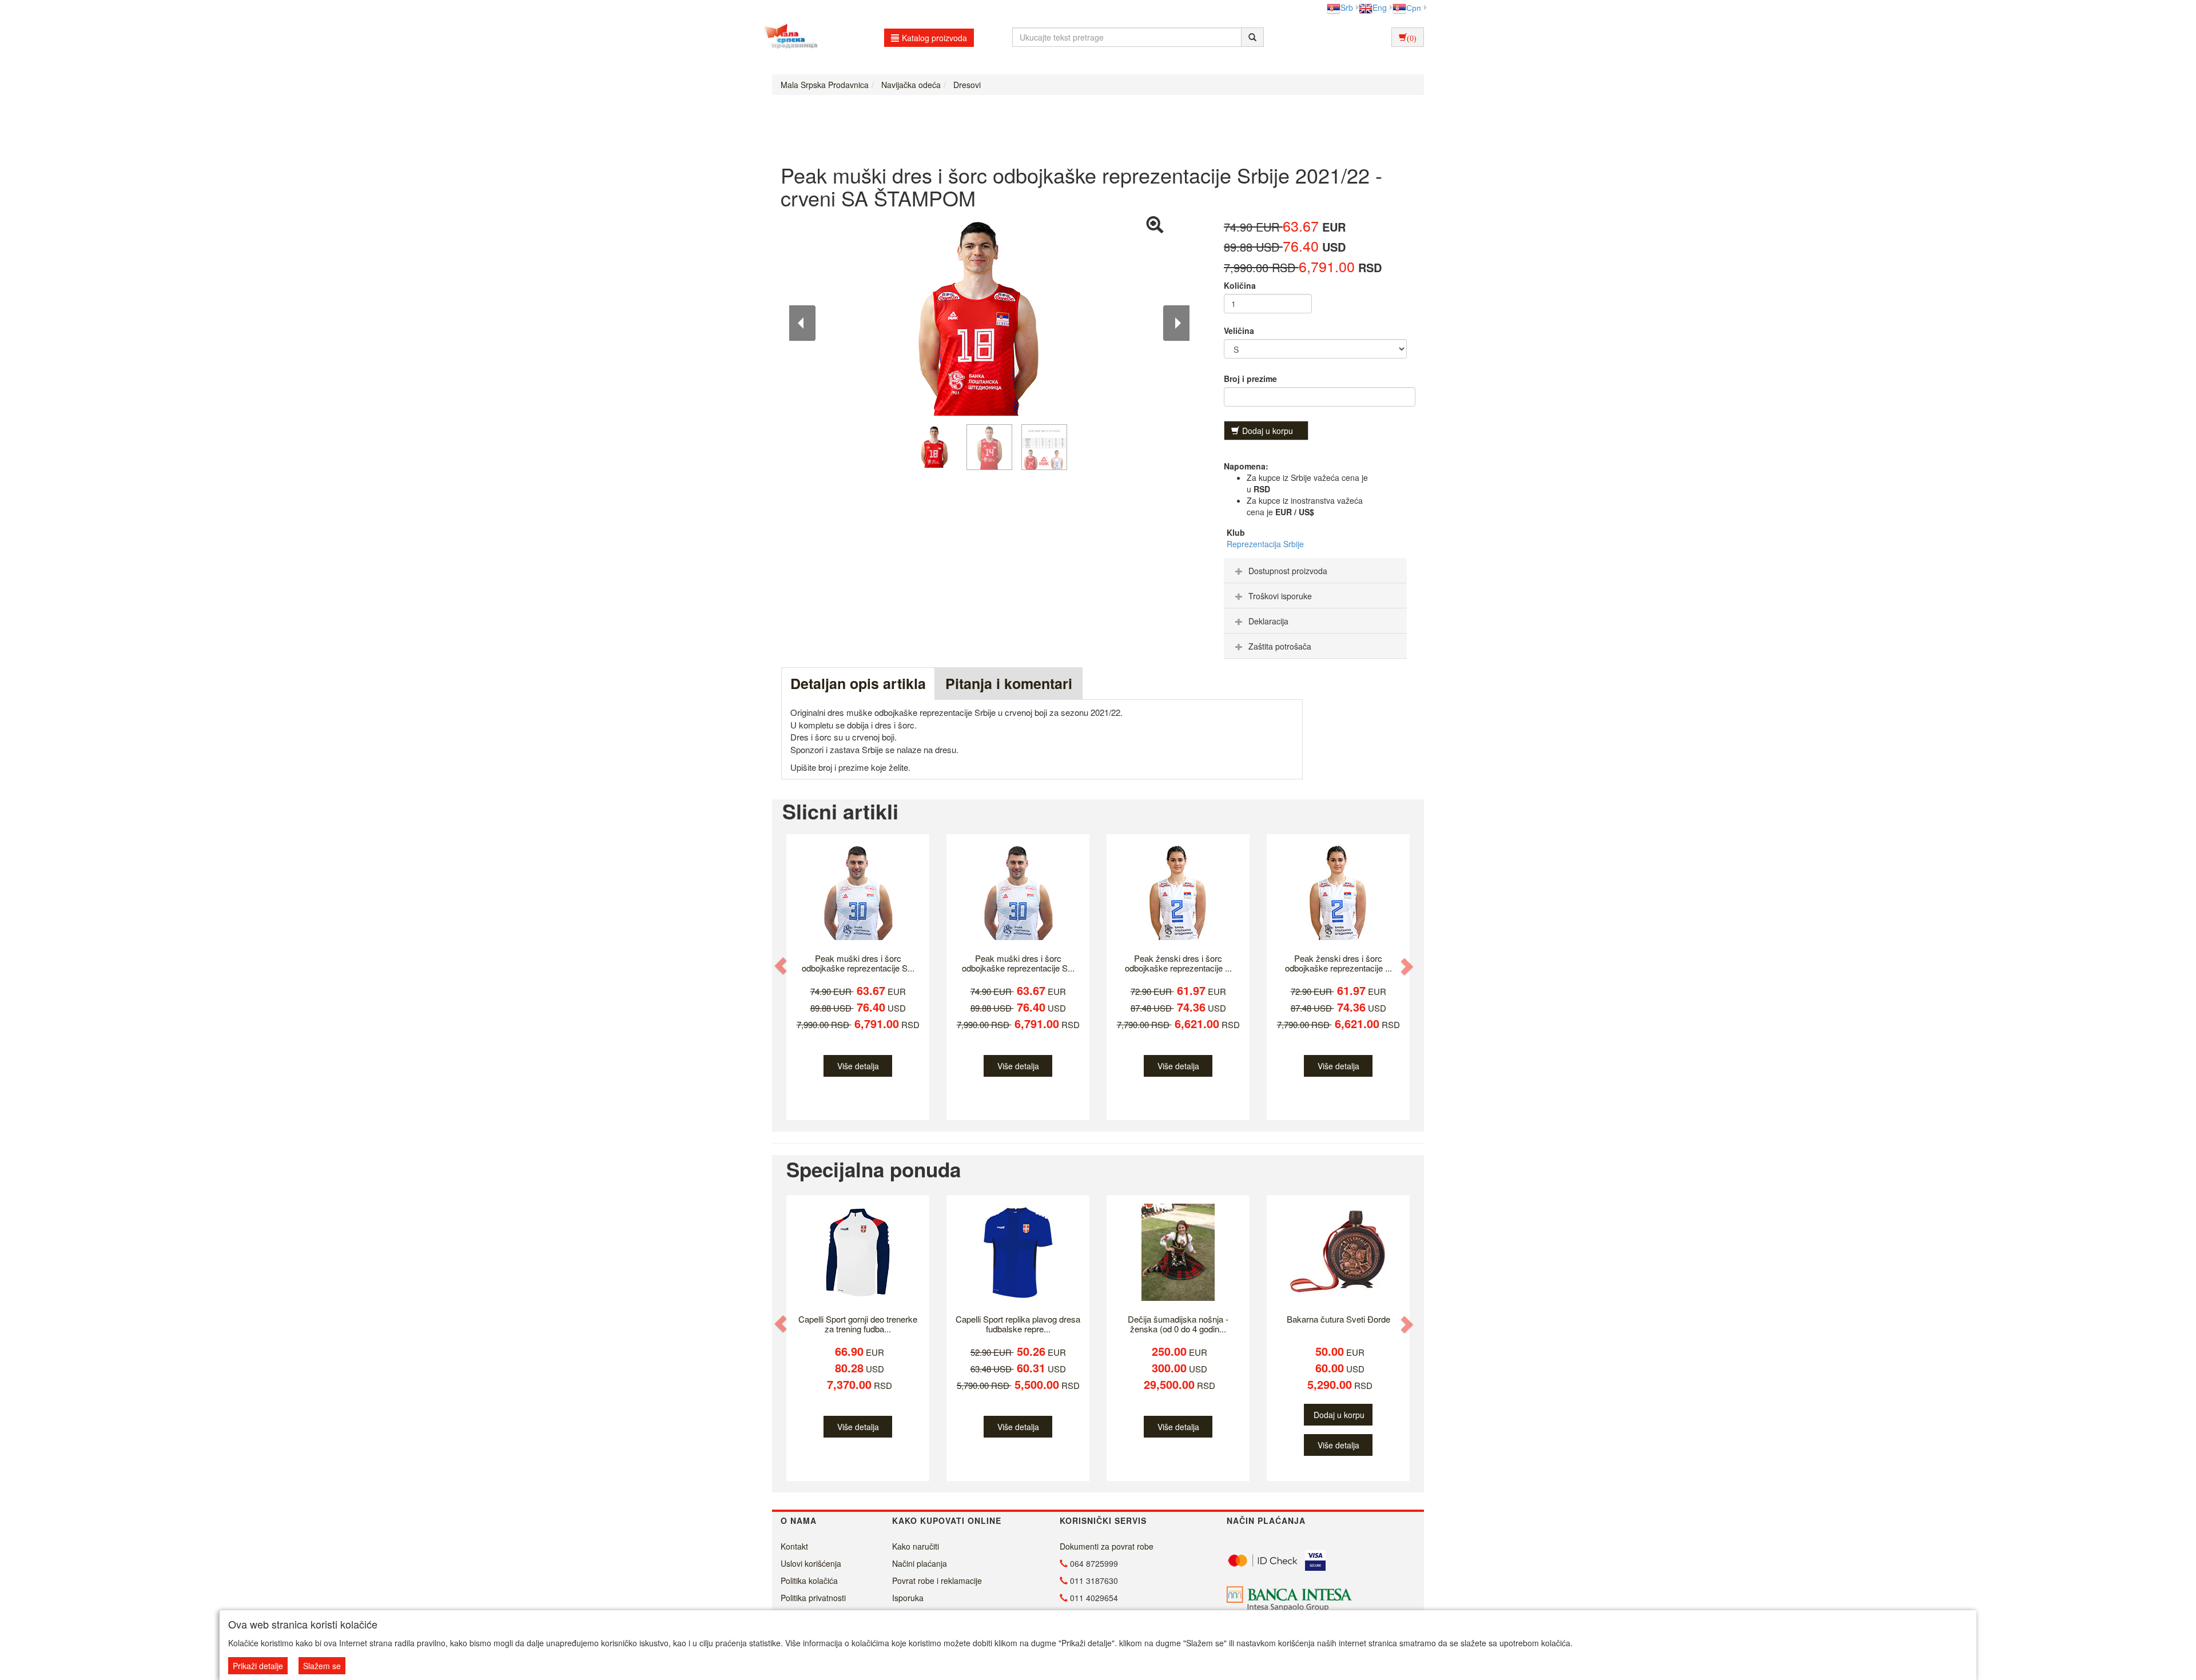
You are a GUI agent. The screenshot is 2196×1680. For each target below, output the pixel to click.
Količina (1240, 285)
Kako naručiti (916, 1546)
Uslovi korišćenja (811, 1563)
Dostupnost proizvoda (1288, 571)
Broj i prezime (1250, 379)
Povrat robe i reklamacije (937, 1581)
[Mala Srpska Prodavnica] (788, 37)
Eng (1380, 7)
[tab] (1315, 571)
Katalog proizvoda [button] (934, 38)
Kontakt (794, 1546)
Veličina (1239, 331)
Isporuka (908, 1598)
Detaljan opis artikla (858, 683)
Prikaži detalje (258, 1666)
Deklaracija (1268, 621)
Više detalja (858, 1066)
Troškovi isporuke (1280, 596)
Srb (1347, 7)
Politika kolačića (809, 1581)
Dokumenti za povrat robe (1107, 1546)
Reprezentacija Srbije (1265, 544)
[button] (782, 966)
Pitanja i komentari (1009, 683)
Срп (1414, 7)
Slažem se (322, 1666)
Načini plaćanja (920, 1563)
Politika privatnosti (813, 1598)
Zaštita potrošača (1280, 646)
